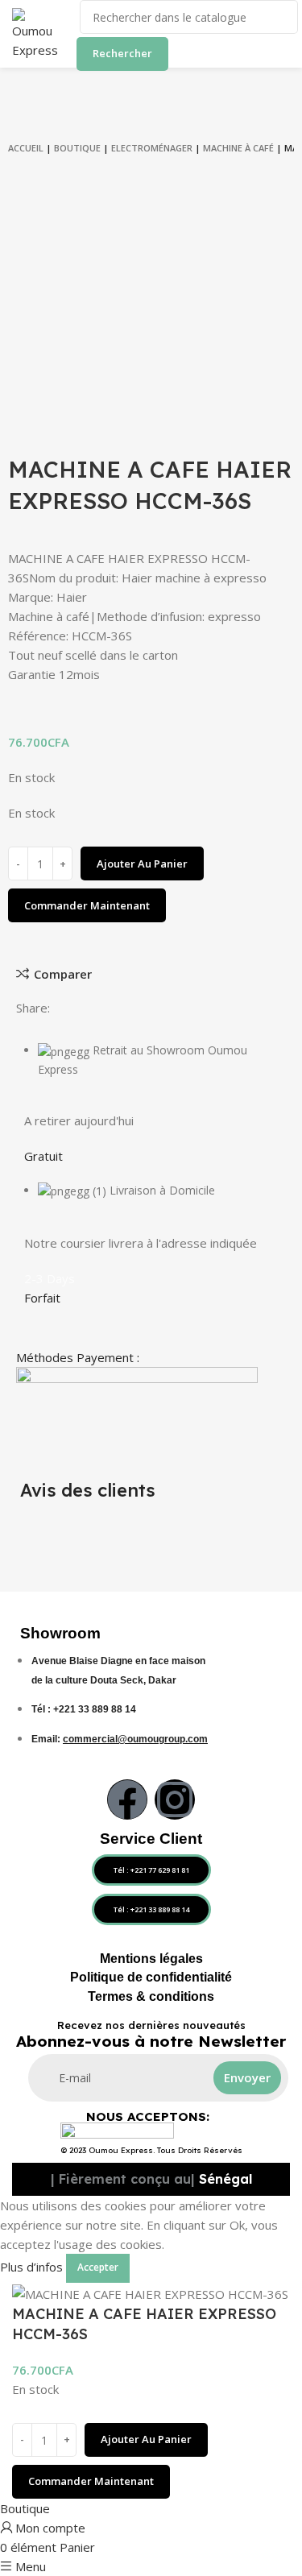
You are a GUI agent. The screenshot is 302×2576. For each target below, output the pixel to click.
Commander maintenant (87, 905)
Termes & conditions (151, 1996)
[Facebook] (127, 1799)
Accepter (98, 2267)
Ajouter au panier (142, 863)
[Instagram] (175, 1799)
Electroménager (152, 148)
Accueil (26, 148)
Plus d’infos (31, 2267)
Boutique (77, 148)
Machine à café (238, 148)
